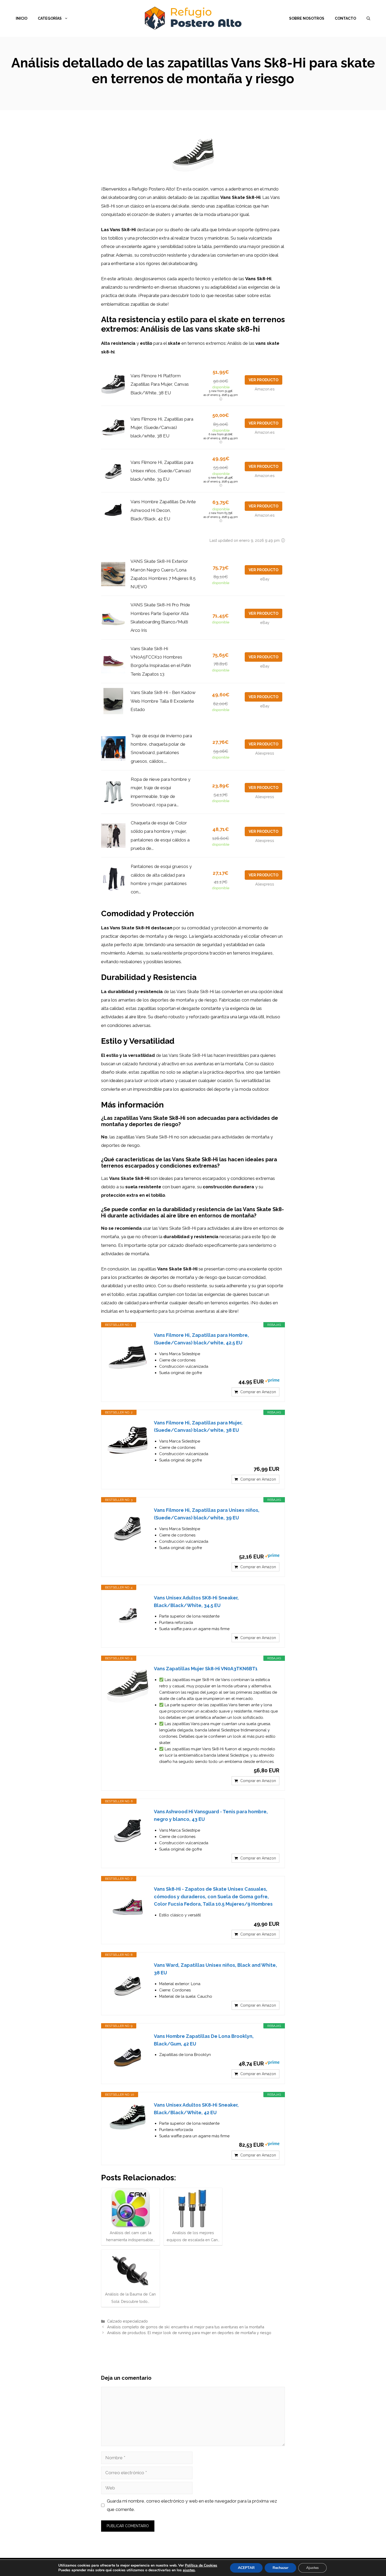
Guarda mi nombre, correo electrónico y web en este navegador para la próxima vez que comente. (192, 2505)
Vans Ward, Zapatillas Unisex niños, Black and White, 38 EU (215, 1969)
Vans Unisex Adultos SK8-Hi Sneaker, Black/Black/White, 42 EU (196, 2109)
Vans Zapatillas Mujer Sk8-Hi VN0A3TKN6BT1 (206, 1669)
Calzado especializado (127, 2321)
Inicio (22, 18)
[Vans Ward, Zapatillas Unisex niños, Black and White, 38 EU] (128, 1983)
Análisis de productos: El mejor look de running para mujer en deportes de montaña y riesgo (189, 2333)
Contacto (345, 18)
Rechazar (280, 2568)
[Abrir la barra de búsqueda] (368, 18)
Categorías (50, 18)
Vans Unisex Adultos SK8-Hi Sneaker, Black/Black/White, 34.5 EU (196, 1602)
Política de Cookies (201, 2565)
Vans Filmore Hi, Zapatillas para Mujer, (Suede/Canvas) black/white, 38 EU (162, 428)
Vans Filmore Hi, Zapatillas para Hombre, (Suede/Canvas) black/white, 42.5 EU (201, 1339)
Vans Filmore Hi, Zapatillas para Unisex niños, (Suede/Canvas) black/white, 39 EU (162, 471)
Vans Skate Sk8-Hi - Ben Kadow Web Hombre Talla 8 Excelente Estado (163, 701)
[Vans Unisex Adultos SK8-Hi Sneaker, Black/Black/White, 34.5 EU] (128, 1615)
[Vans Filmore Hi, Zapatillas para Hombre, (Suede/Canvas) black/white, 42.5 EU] (128, 1353)
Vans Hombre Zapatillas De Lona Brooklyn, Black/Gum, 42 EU (204, 2040)
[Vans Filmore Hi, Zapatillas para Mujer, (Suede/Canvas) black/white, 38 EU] (128, 1440)
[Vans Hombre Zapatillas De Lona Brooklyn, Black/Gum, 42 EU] (128, 2054)
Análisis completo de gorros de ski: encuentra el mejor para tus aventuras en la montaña (186, 2327)
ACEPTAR (246, 2568)
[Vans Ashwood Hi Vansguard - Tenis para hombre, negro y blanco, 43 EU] (128, 1829)
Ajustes (312, 2568)
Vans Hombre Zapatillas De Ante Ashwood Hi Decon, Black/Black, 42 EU (163, 510)
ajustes (189, 2570)
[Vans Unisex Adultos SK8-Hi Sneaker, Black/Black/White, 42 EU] (128, 2117)
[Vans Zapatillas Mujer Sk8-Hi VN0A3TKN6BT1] (128, 1686)
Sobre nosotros (307, 18)
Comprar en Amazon (258, 1392)
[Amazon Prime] (272, 1381)
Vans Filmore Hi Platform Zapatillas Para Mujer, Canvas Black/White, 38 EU (160, 384)
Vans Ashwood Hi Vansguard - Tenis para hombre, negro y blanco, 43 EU (211, 1815)
